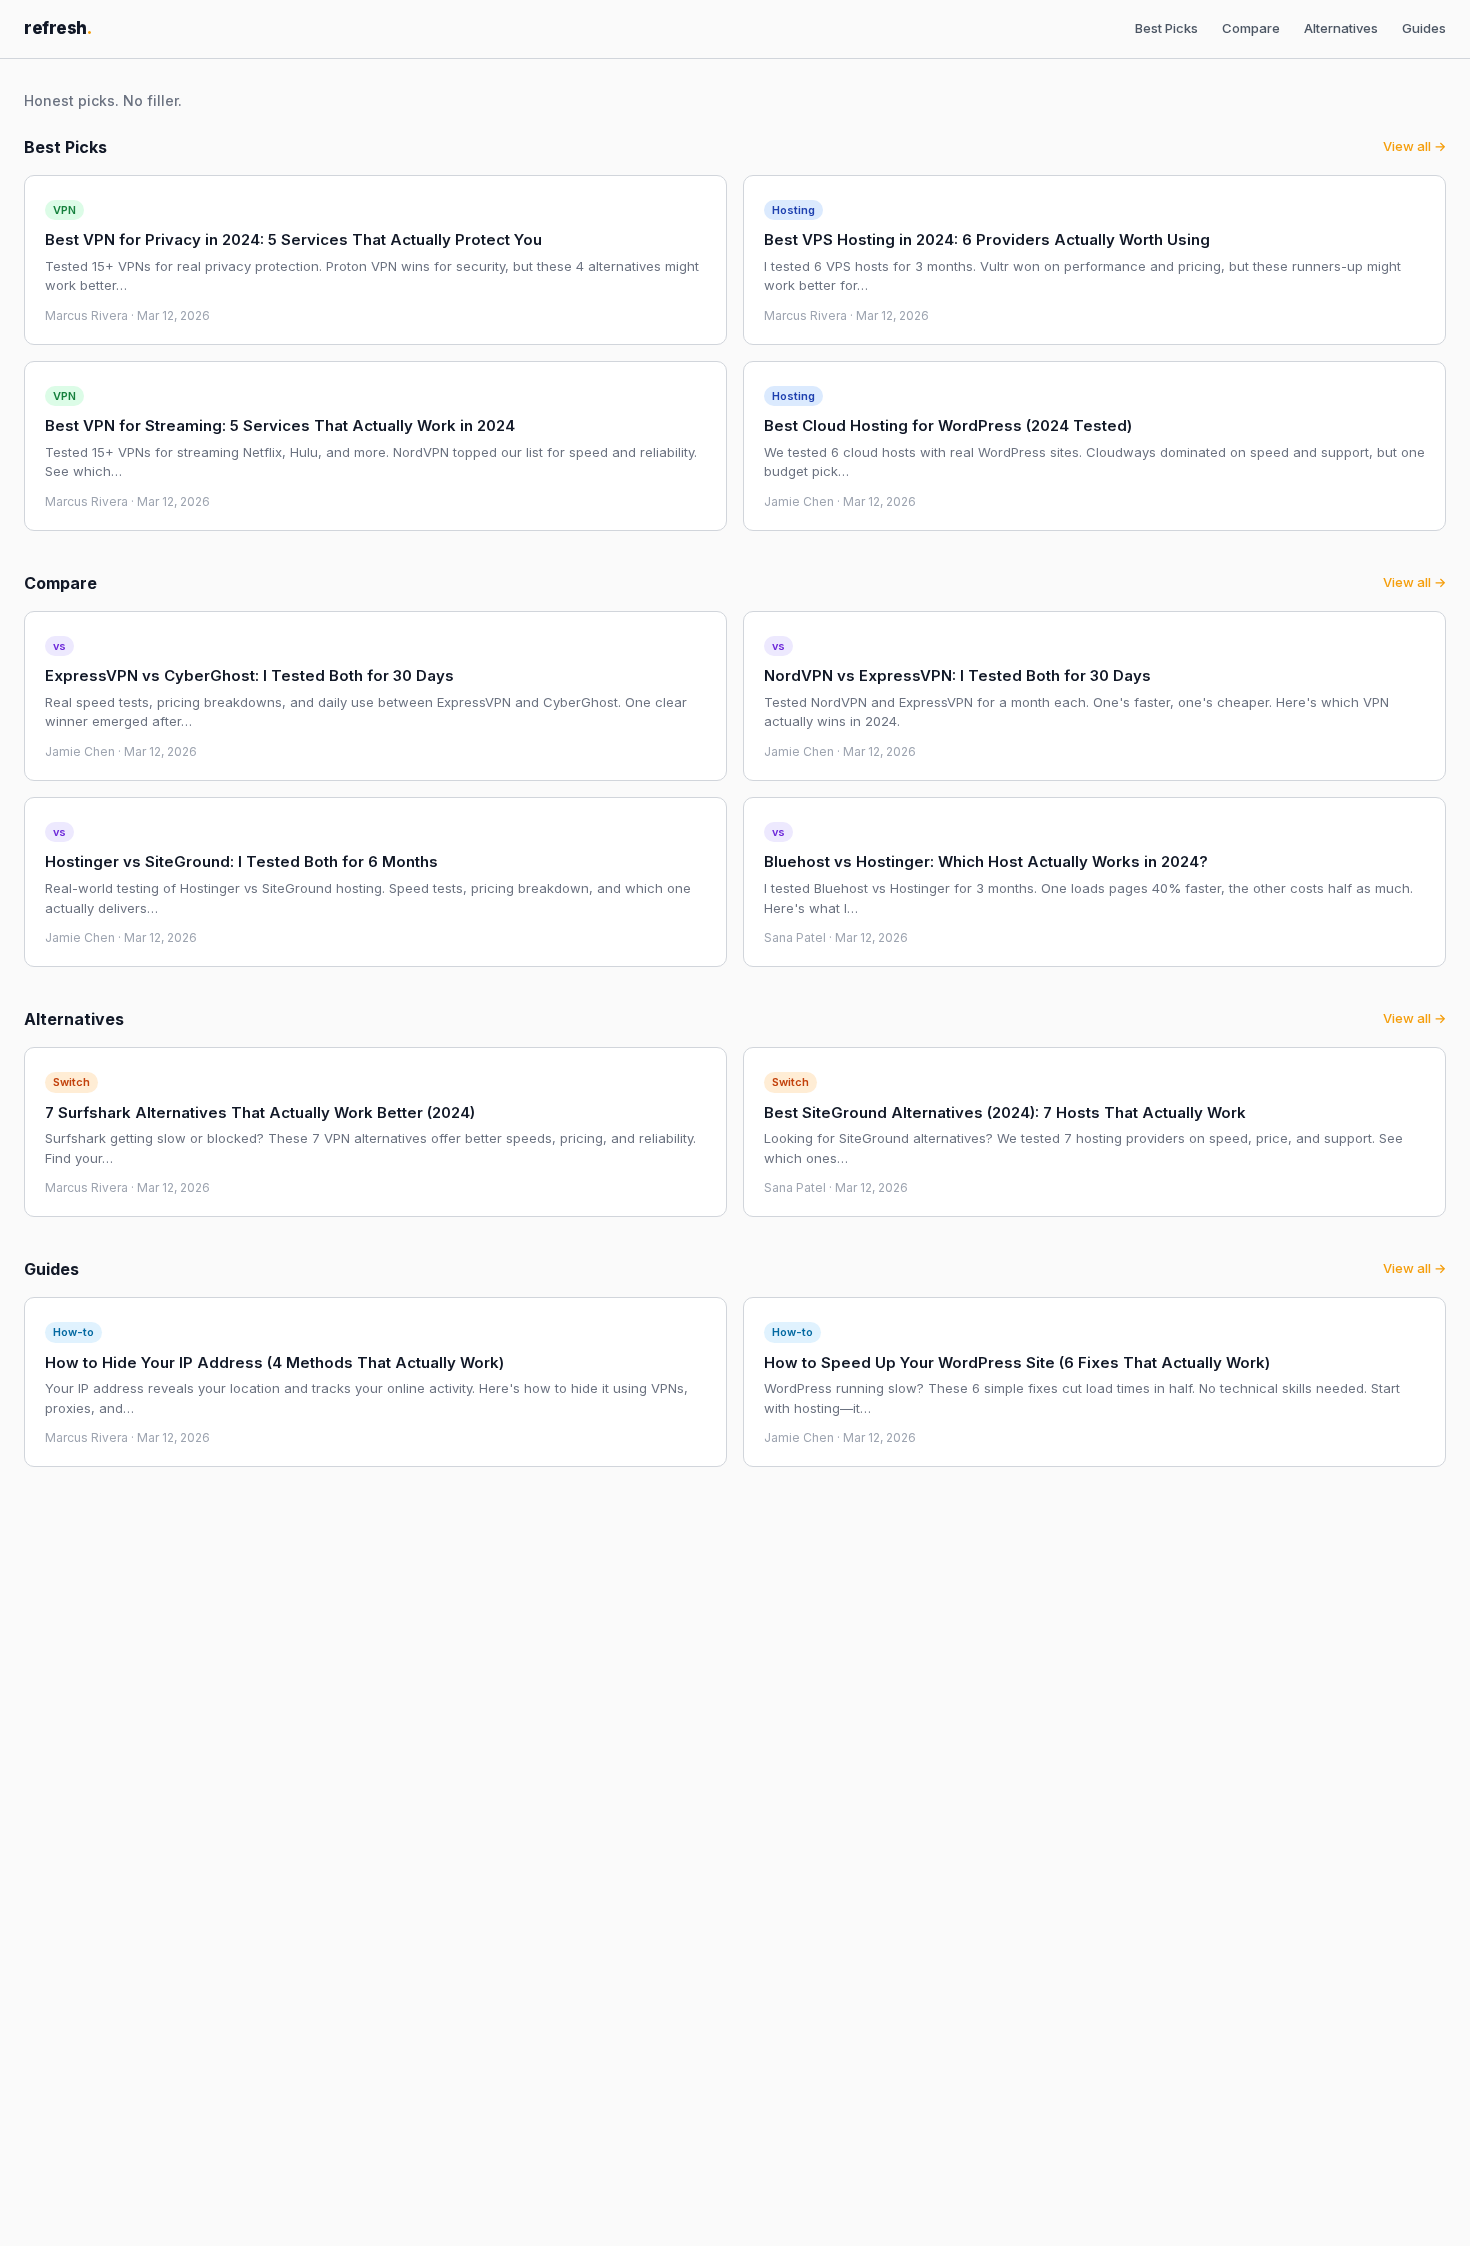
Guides (1424, 28)
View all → (1414, 146)
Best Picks (1166, 28)
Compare (1251, 28)
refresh (58, 28)
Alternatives (1341, 28)
